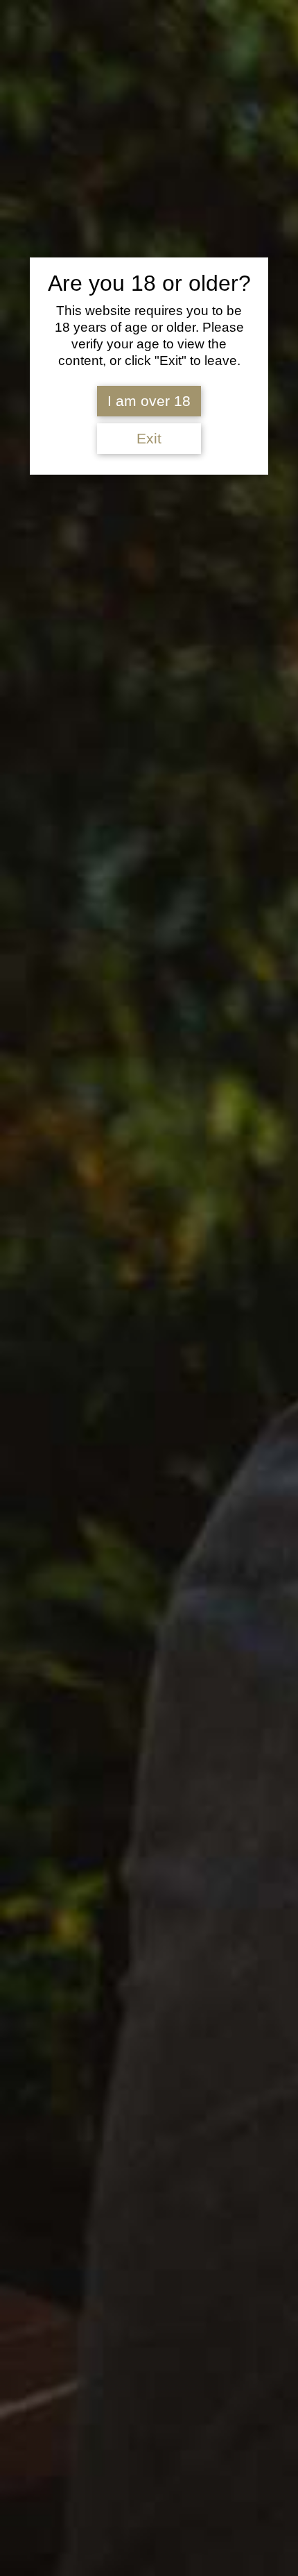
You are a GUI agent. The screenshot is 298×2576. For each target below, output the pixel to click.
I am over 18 (149, 401)
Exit (149, 439)
